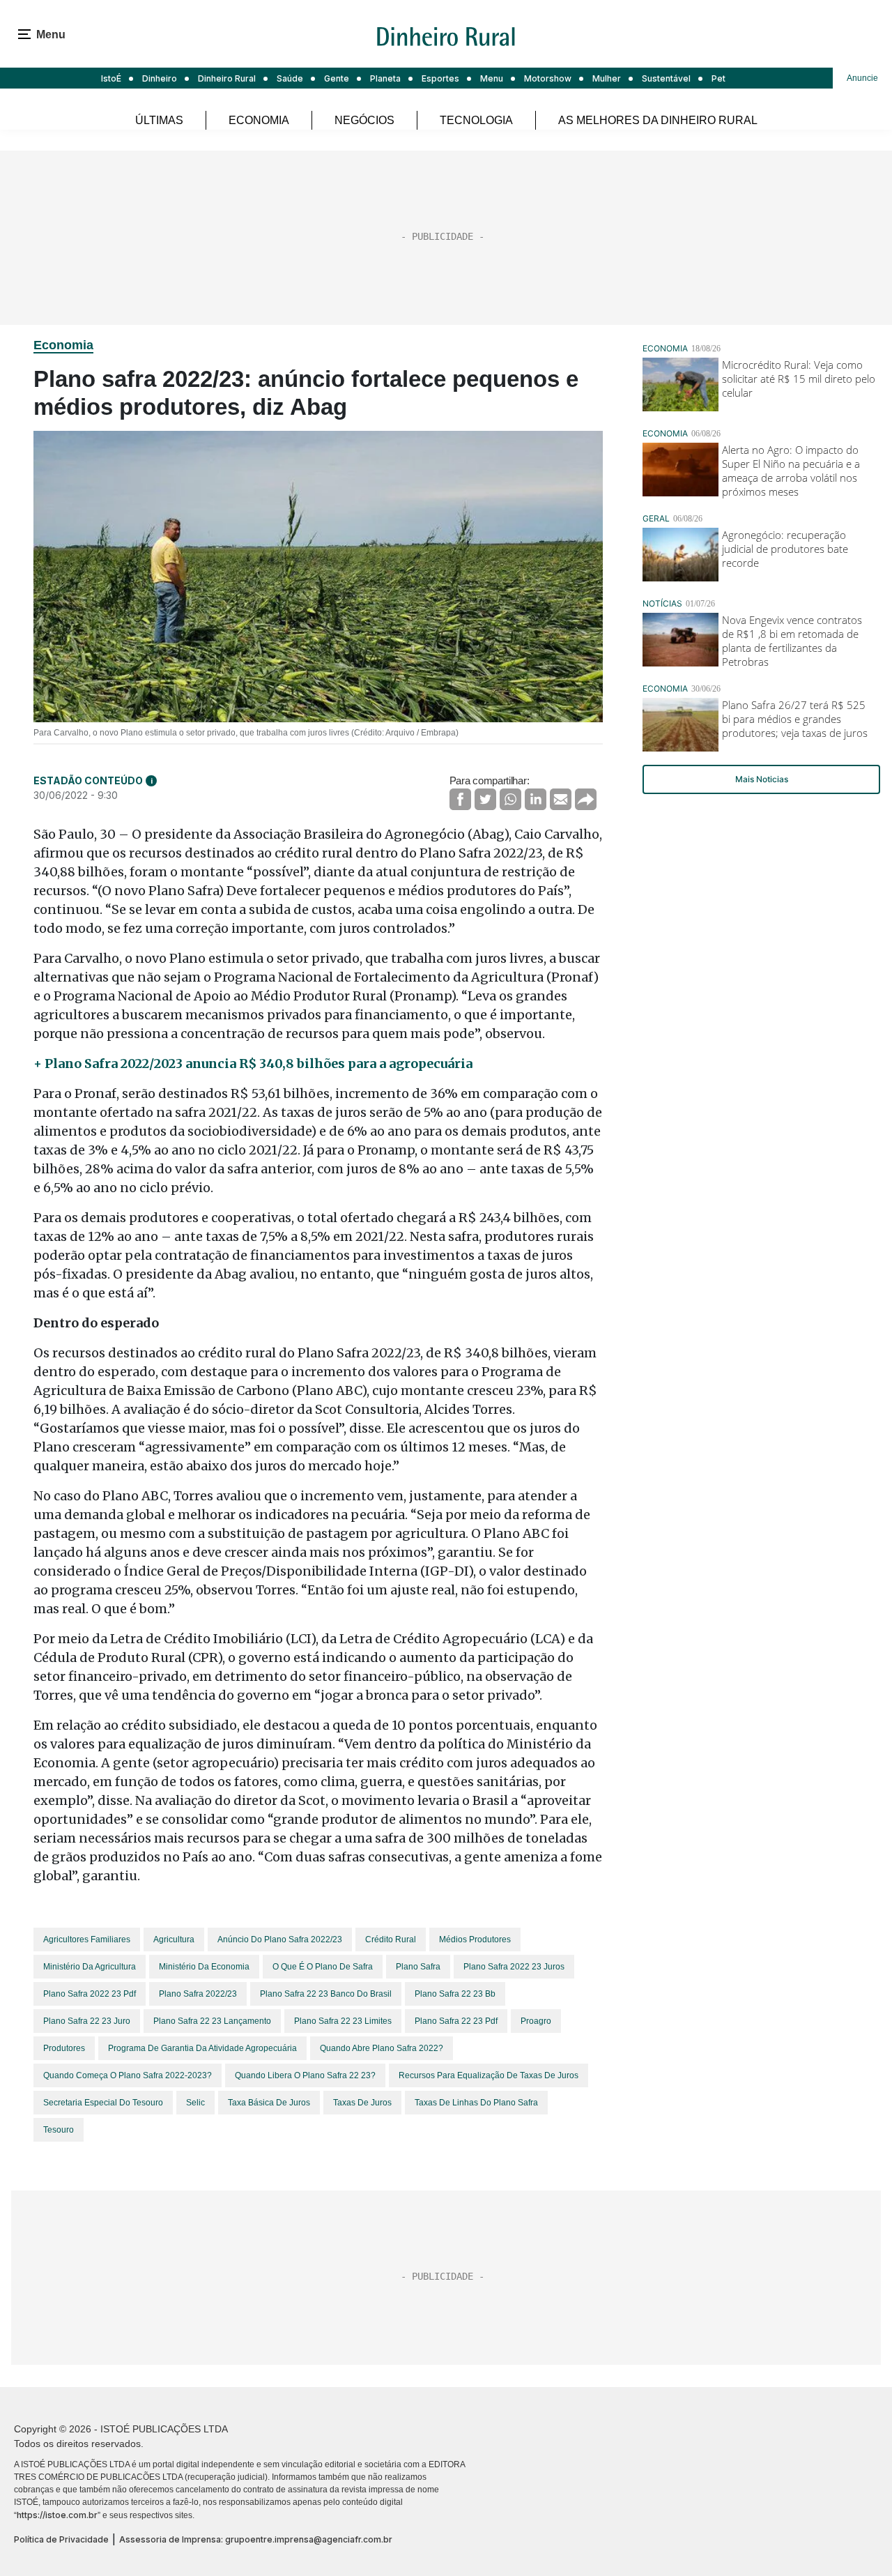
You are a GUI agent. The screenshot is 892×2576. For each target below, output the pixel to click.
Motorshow (548, 78)
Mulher (607, 78)
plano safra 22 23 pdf (456, 2021)
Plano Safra (418, 1967)
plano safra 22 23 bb (455, 1994)
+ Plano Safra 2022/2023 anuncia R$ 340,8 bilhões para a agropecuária (253, 1064)
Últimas (159, 120)
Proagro (536, 2021)
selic (195, 2103)
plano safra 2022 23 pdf (90, 1994)
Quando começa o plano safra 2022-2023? (128, 2075)
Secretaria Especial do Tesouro (103, 2103)
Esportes (440, 78)
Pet (718, 78)
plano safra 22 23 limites (343, 2021)
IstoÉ (111, 78)
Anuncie (862, 78)
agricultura (174, 1939)
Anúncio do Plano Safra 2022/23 (280, 1939)
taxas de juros (362, 2103)
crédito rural (391, 1939)
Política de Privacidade (61, 2539)
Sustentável (666, 78)
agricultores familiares (87, 1939)
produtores (64, 2048)
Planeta (385, 78)
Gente (337, 78)
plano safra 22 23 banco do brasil (326, 1994)
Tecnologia (476, 120)
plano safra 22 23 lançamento (212, 2021)
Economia (259, 120)
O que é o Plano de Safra (323, 1967)
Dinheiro (160, 78)
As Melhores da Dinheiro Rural (658, 120)
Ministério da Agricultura (90, 1967)
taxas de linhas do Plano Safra (476, 2103)
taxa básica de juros (269, 2103)
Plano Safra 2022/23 (198, 1994)
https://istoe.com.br (57, 2515)
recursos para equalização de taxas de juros (489, 2075)
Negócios (364, 120)
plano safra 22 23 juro (87, 2021)
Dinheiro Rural (227, 78)
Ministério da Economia (204, 1967)
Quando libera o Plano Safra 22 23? (305, 2075)
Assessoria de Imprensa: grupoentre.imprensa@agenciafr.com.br (256, 2539)
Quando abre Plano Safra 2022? (382, 2048)
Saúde (290, 78)
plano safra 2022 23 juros (514, 1967)
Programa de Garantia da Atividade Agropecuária (202, 2048)
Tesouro (59, 2130)
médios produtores (475, 1939)
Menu (492, 78)
